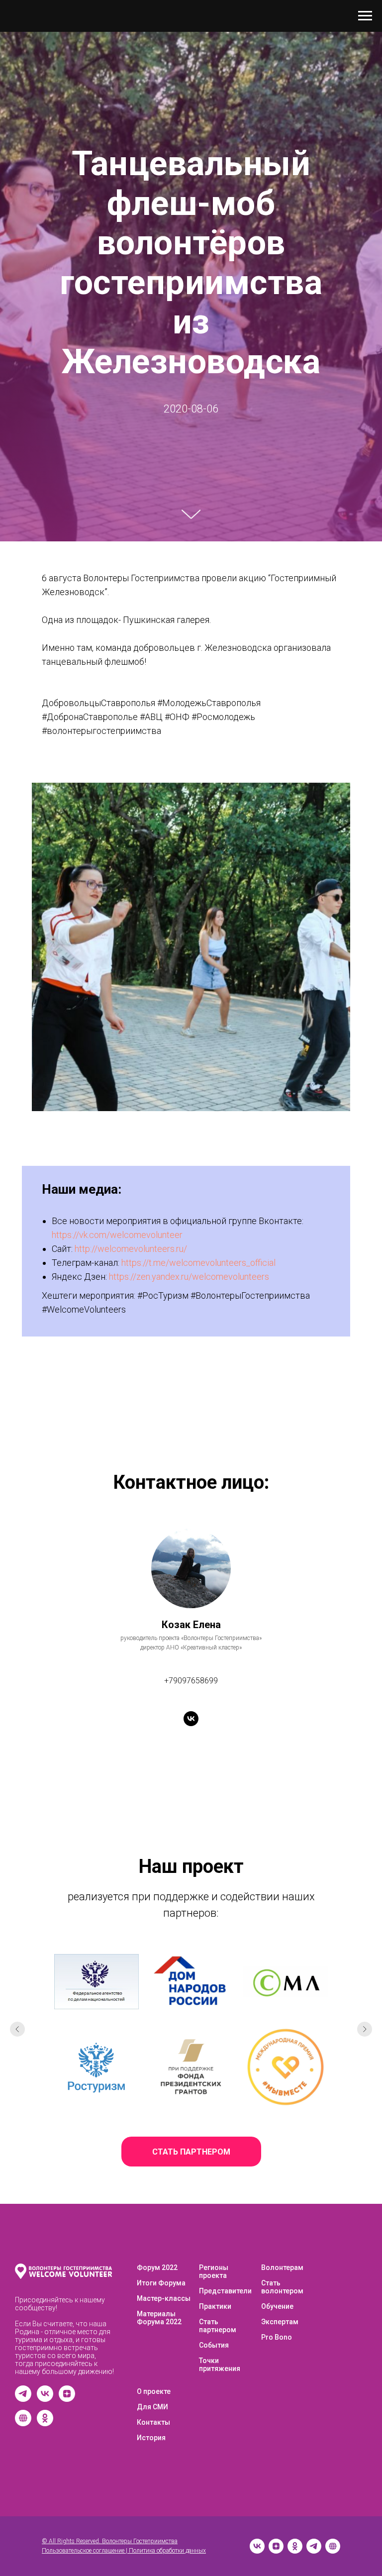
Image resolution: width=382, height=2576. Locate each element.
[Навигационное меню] (365, 16)
